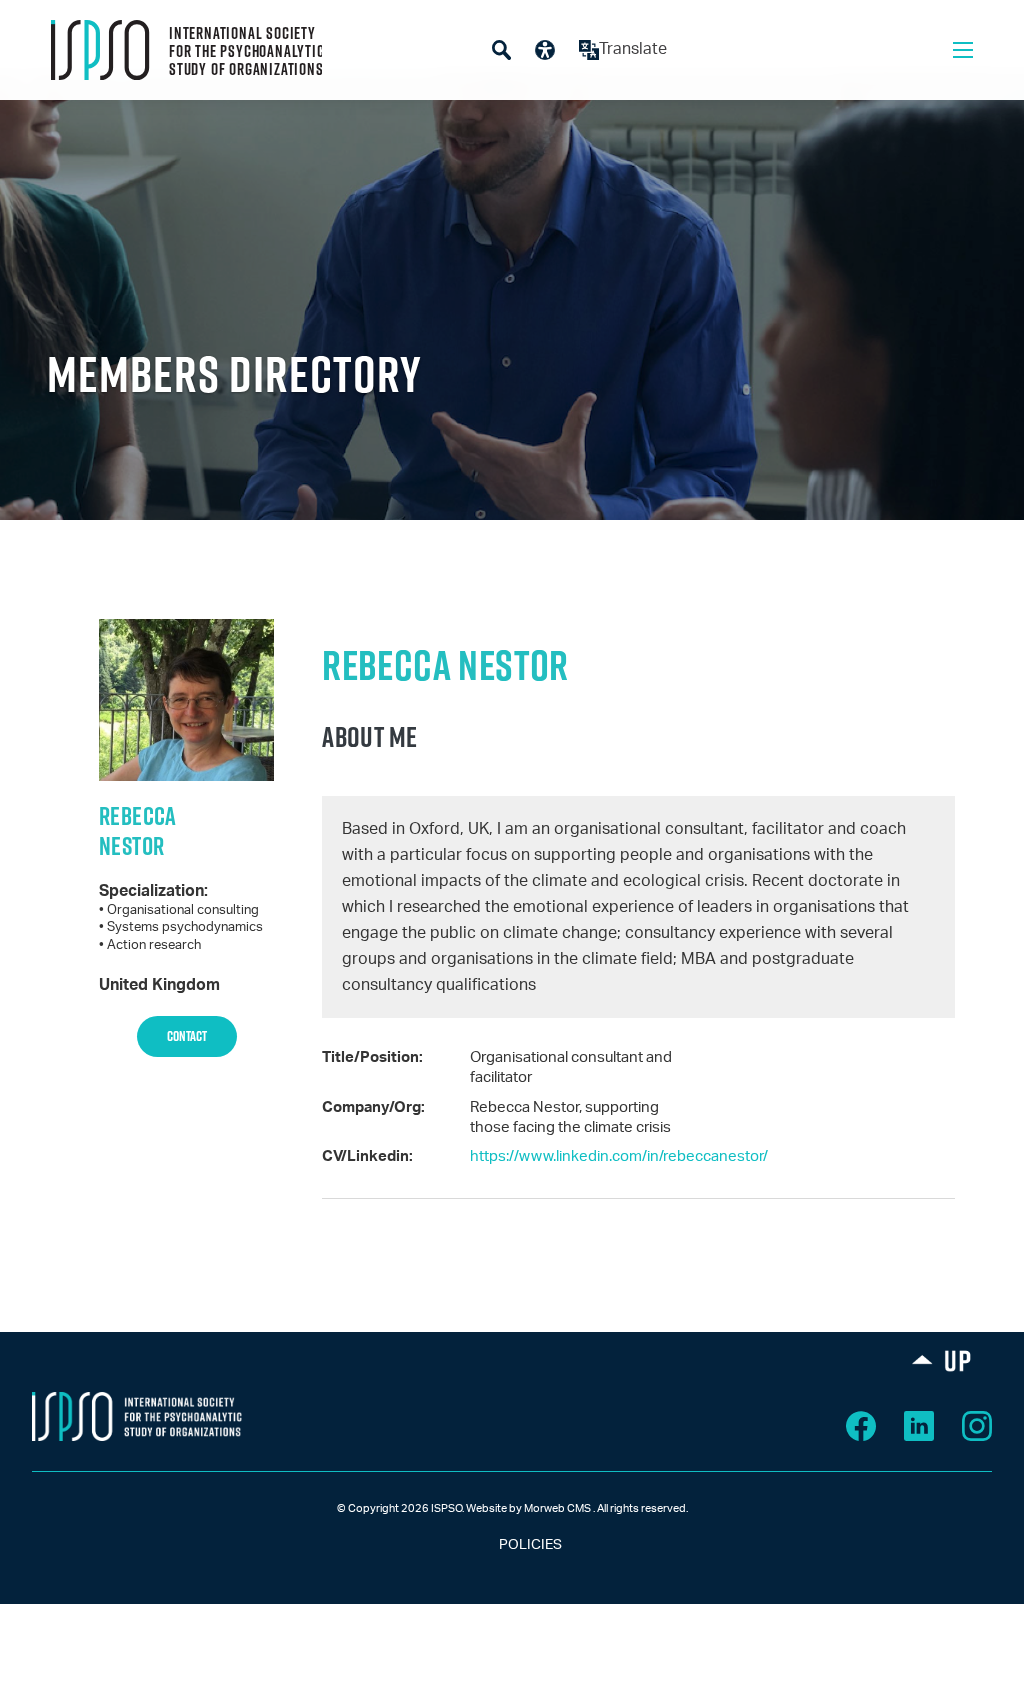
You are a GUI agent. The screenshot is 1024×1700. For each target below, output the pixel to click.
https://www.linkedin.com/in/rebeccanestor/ (619, 1156)
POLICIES (512, 1545)
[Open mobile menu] (963, 50)
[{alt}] (137, 1416)
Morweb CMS (557, 1508)
